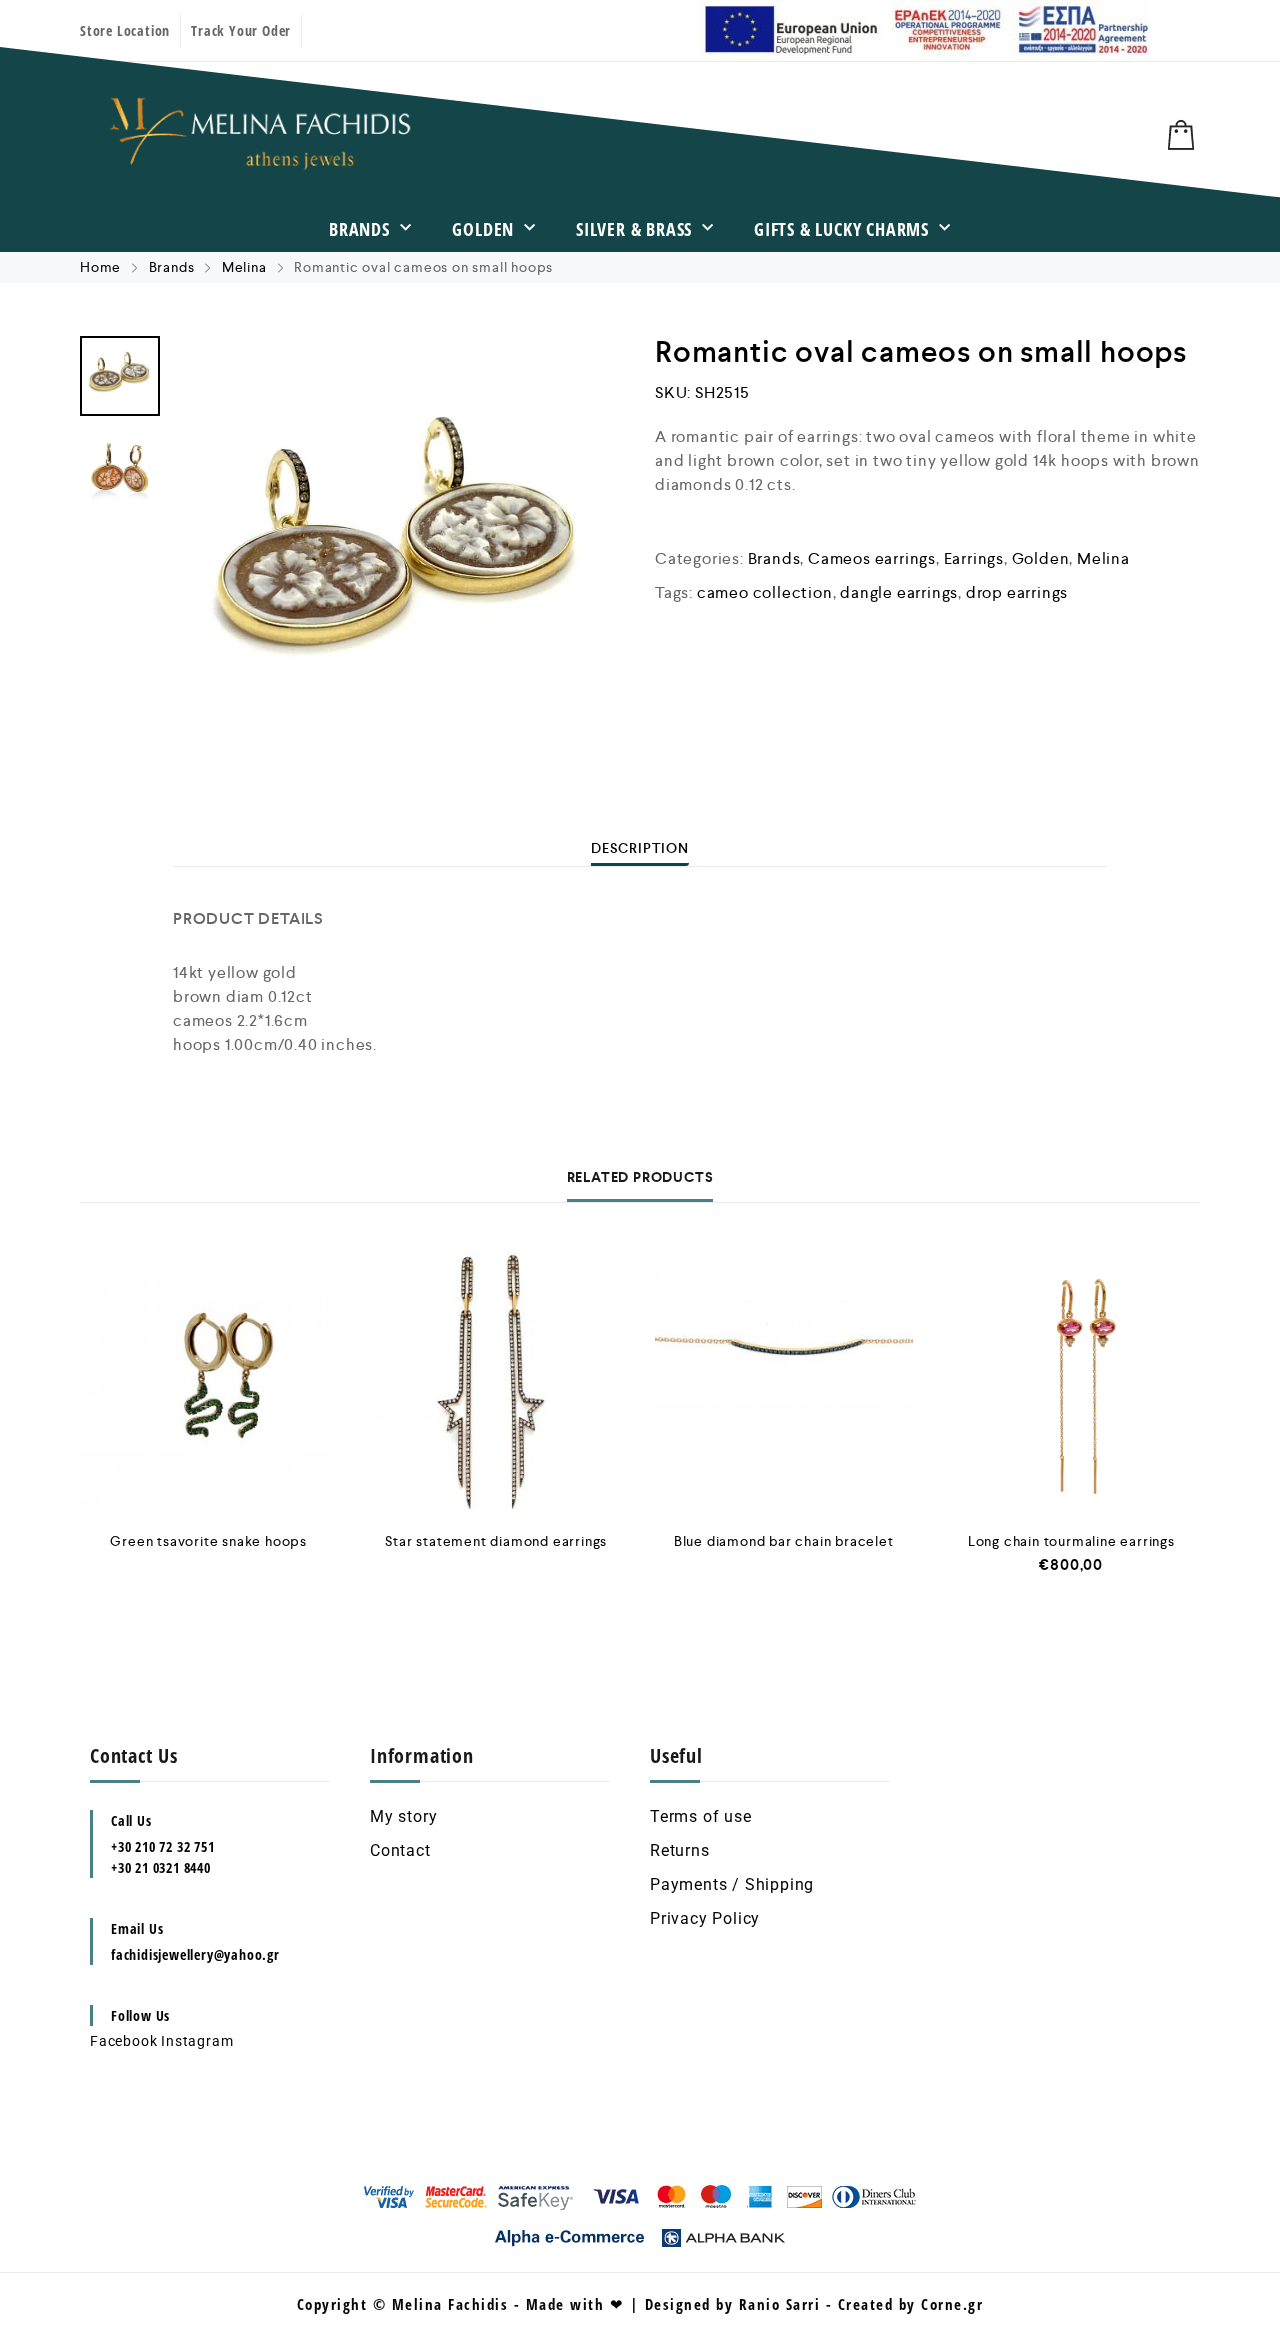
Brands (359, 229)
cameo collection (765, 592)
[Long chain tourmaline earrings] (1072, 1381)
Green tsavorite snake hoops (208, 1541)
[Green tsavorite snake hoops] (209, 1381)
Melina (244, 267)
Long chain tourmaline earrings (1071, 1541)
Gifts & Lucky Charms (841, 229)
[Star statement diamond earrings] (497, 1381)
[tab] (640, 848)
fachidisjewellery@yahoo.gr (195, 1954)
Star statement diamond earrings (496, 1541)
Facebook (123, 2041)
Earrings (974, 558)
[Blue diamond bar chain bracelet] (784, 1381)
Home (100, 267)
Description (640, 848)
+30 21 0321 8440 (161, 1867)
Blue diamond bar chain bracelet (784, 1541)
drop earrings (1017, 592)
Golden (483, 229)
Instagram (197, 2041)
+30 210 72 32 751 (163, 1846)
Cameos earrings (872, 558)
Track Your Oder (241, 30)
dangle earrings (899, 592)
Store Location (125, 30)
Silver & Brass (634, 229)
